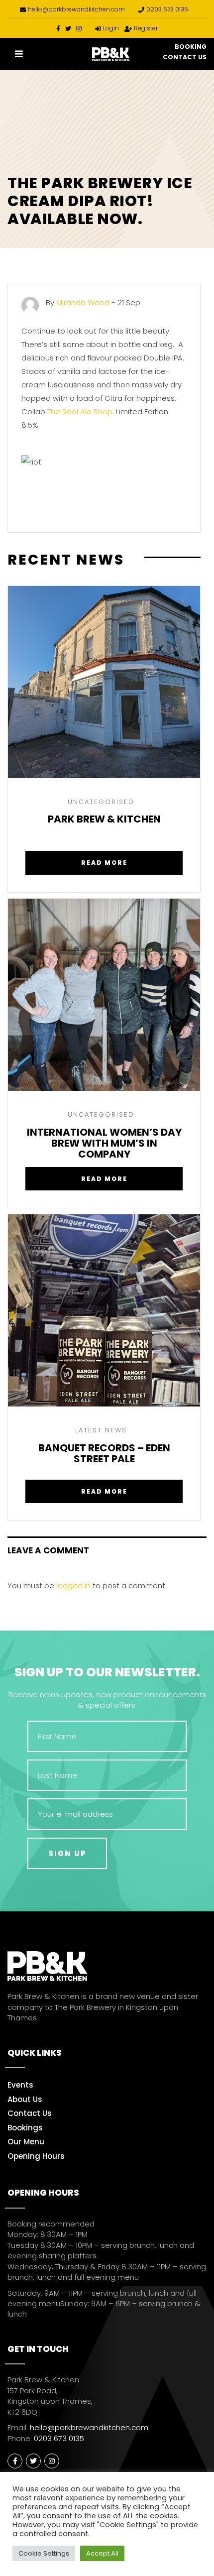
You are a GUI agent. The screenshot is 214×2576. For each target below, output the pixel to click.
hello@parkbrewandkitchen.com (76, 9)
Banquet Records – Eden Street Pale (104, 1454)
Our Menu (26, 2142)
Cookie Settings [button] (44, 2553)
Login (111, 28)
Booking (191, 47)
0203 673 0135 (167, 9)
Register (146, 28)
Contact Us (185, 57)
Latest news (101, 1430)
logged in (73, 1585)
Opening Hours (36, 2156)
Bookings (25, 2128)
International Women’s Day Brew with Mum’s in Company (104, 1143)
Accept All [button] (102, 2553)
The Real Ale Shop (80, 411)
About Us (25, 2099)
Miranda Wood (83, 302)
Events (20, 2085)
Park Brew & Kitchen (104, 820)
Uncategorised (101, 802)
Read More (104, 863)
